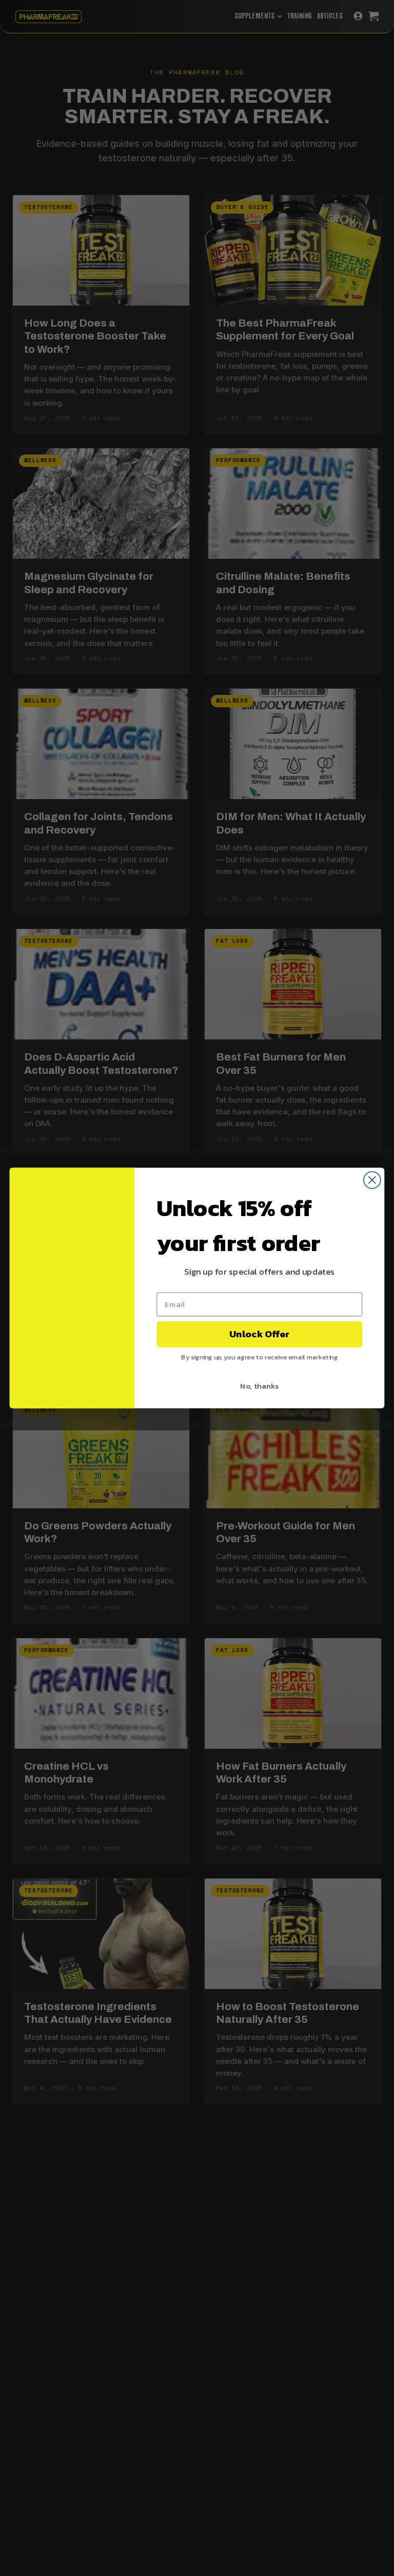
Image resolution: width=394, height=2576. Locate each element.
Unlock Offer (259, 1334)
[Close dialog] (372, 1180)
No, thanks (259, 1386)
